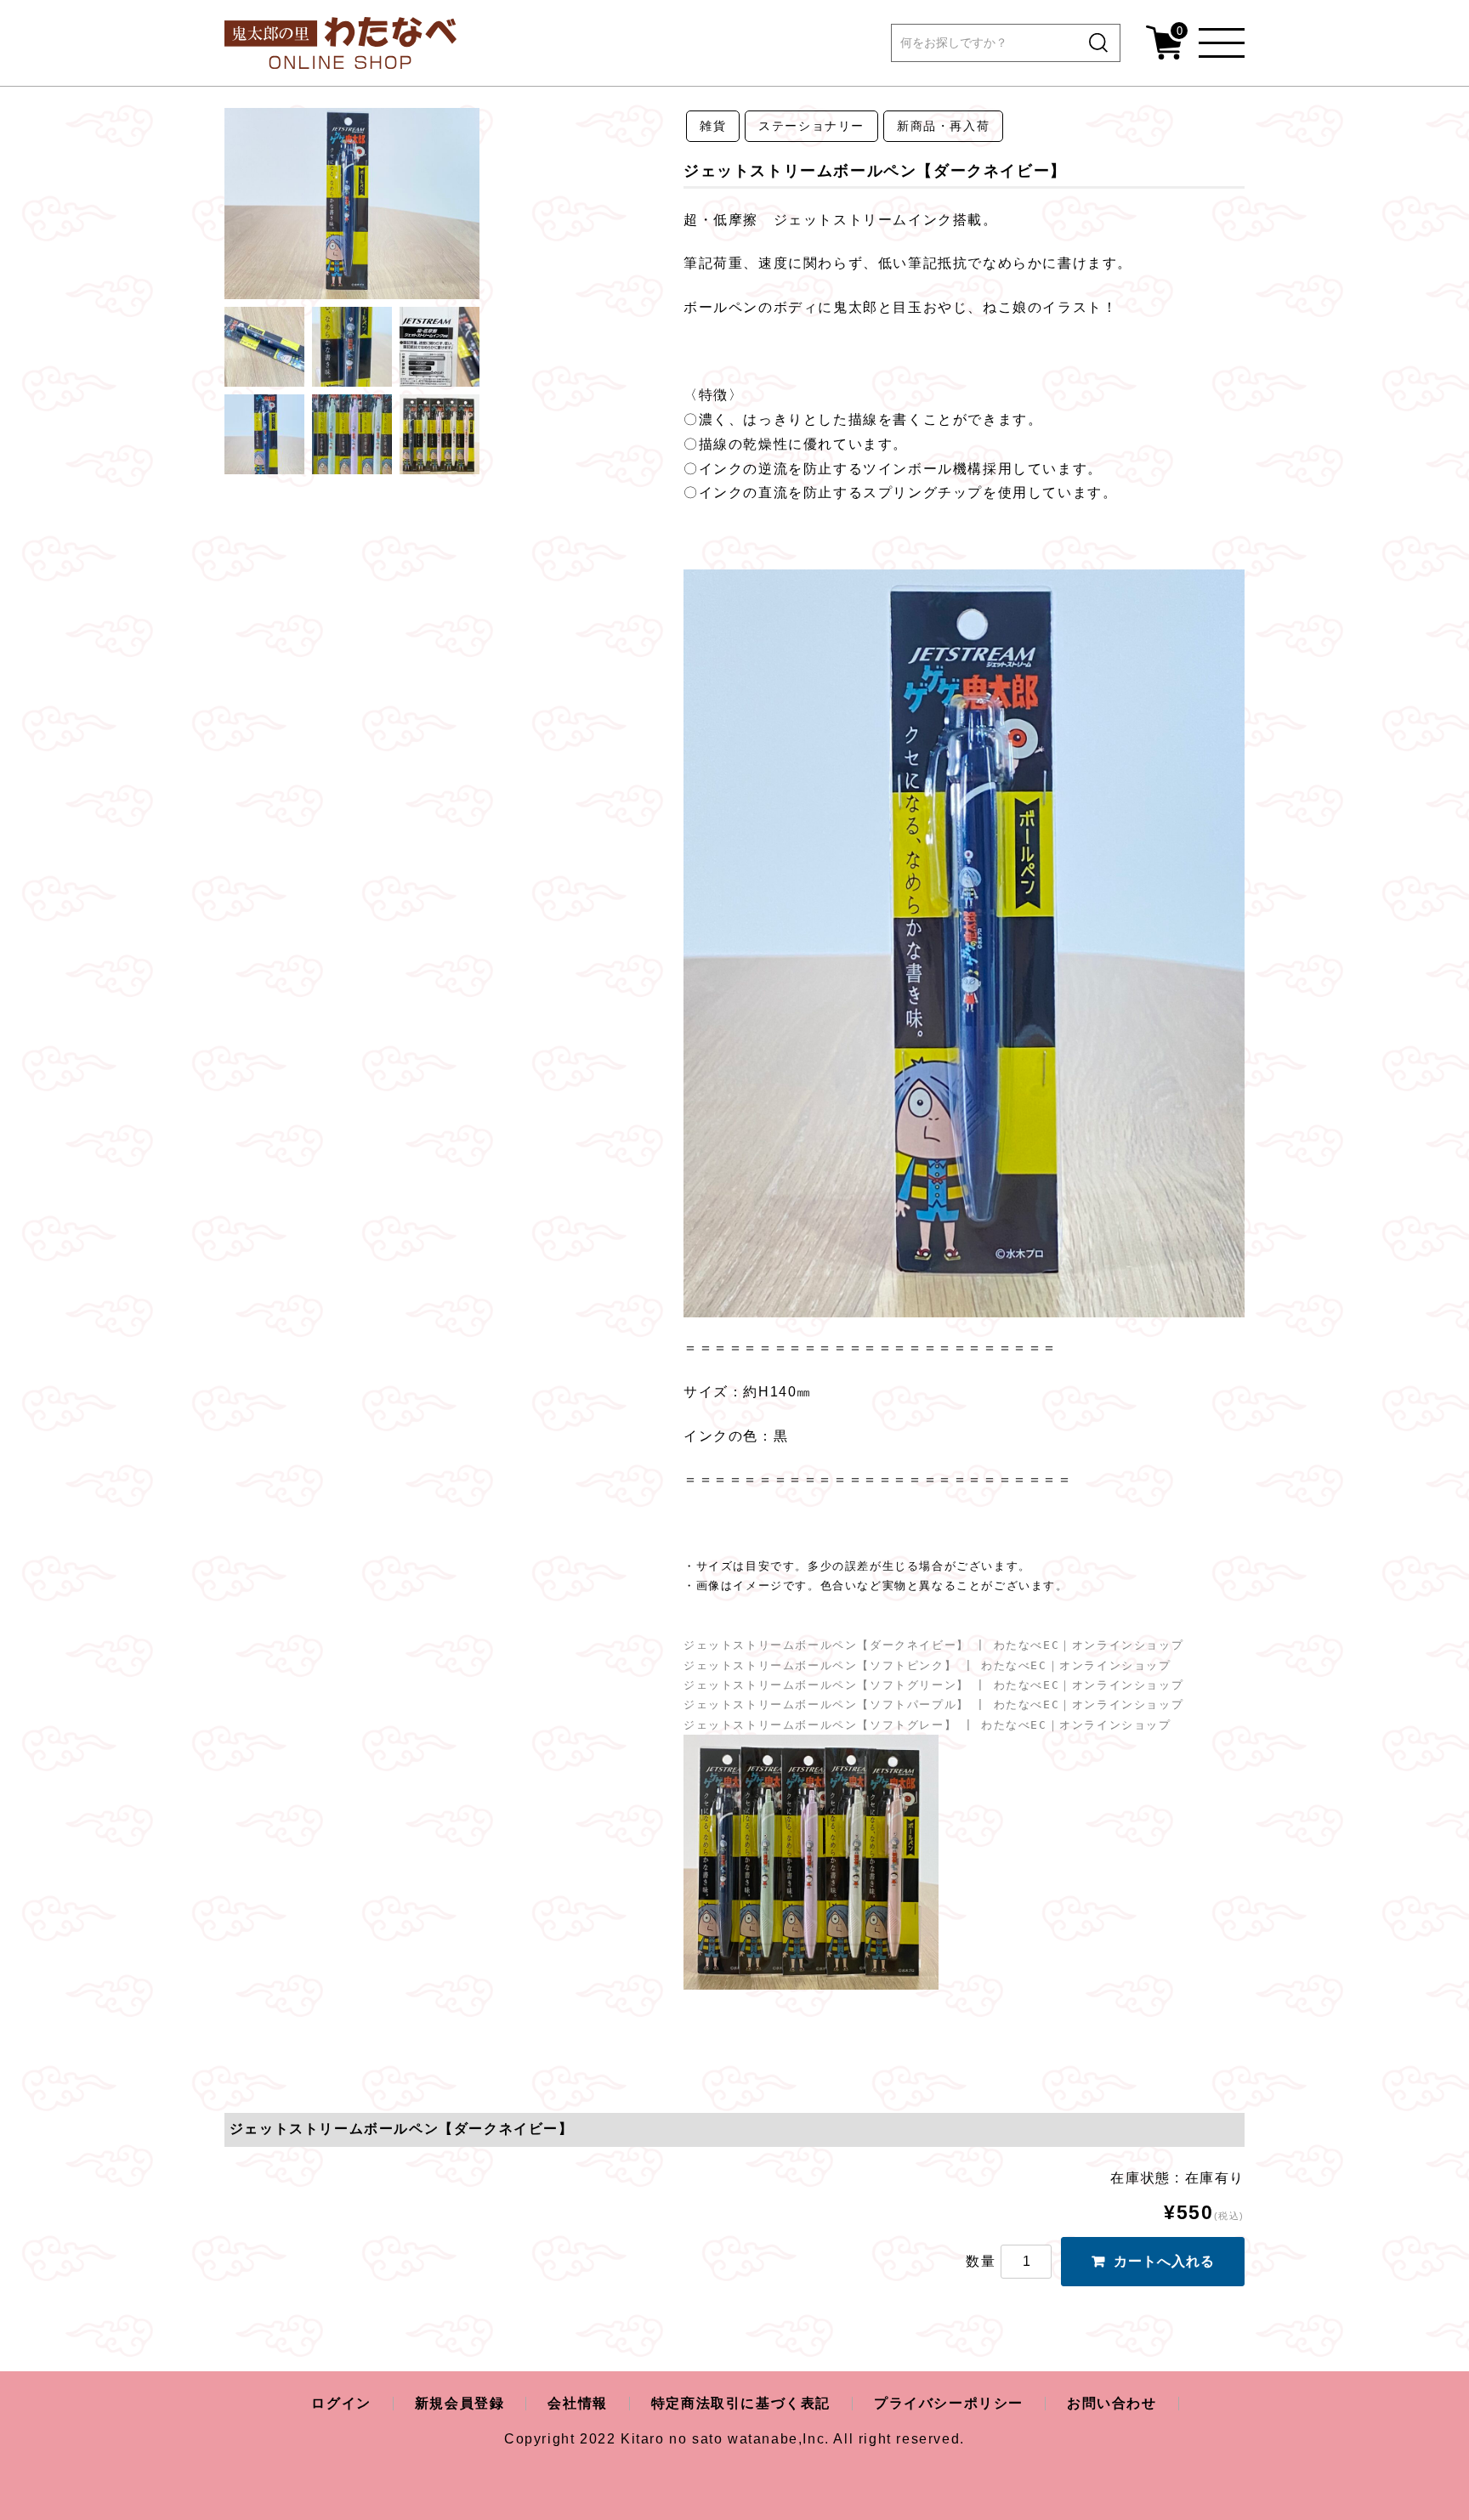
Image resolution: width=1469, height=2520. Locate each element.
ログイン (341, 2403)
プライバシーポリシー (949, 2403)
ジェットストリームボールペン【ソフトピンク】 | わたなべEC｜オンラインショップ (927, 1665)
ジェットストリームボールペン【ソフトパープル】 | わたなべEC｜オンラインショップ (933, 1705)
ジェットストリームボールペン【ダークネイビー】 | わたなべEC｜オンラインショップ (933, 1645)
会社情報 (577, 2403)
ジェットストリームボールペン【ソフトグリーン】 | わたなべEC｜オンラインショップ (933, 1685)
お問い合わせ (1112, 2403)
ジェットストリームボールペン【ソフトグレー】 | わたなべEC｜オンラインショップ (927, 1725)
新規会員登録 (460, 2403)
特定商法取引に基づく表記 (741, 2403)
